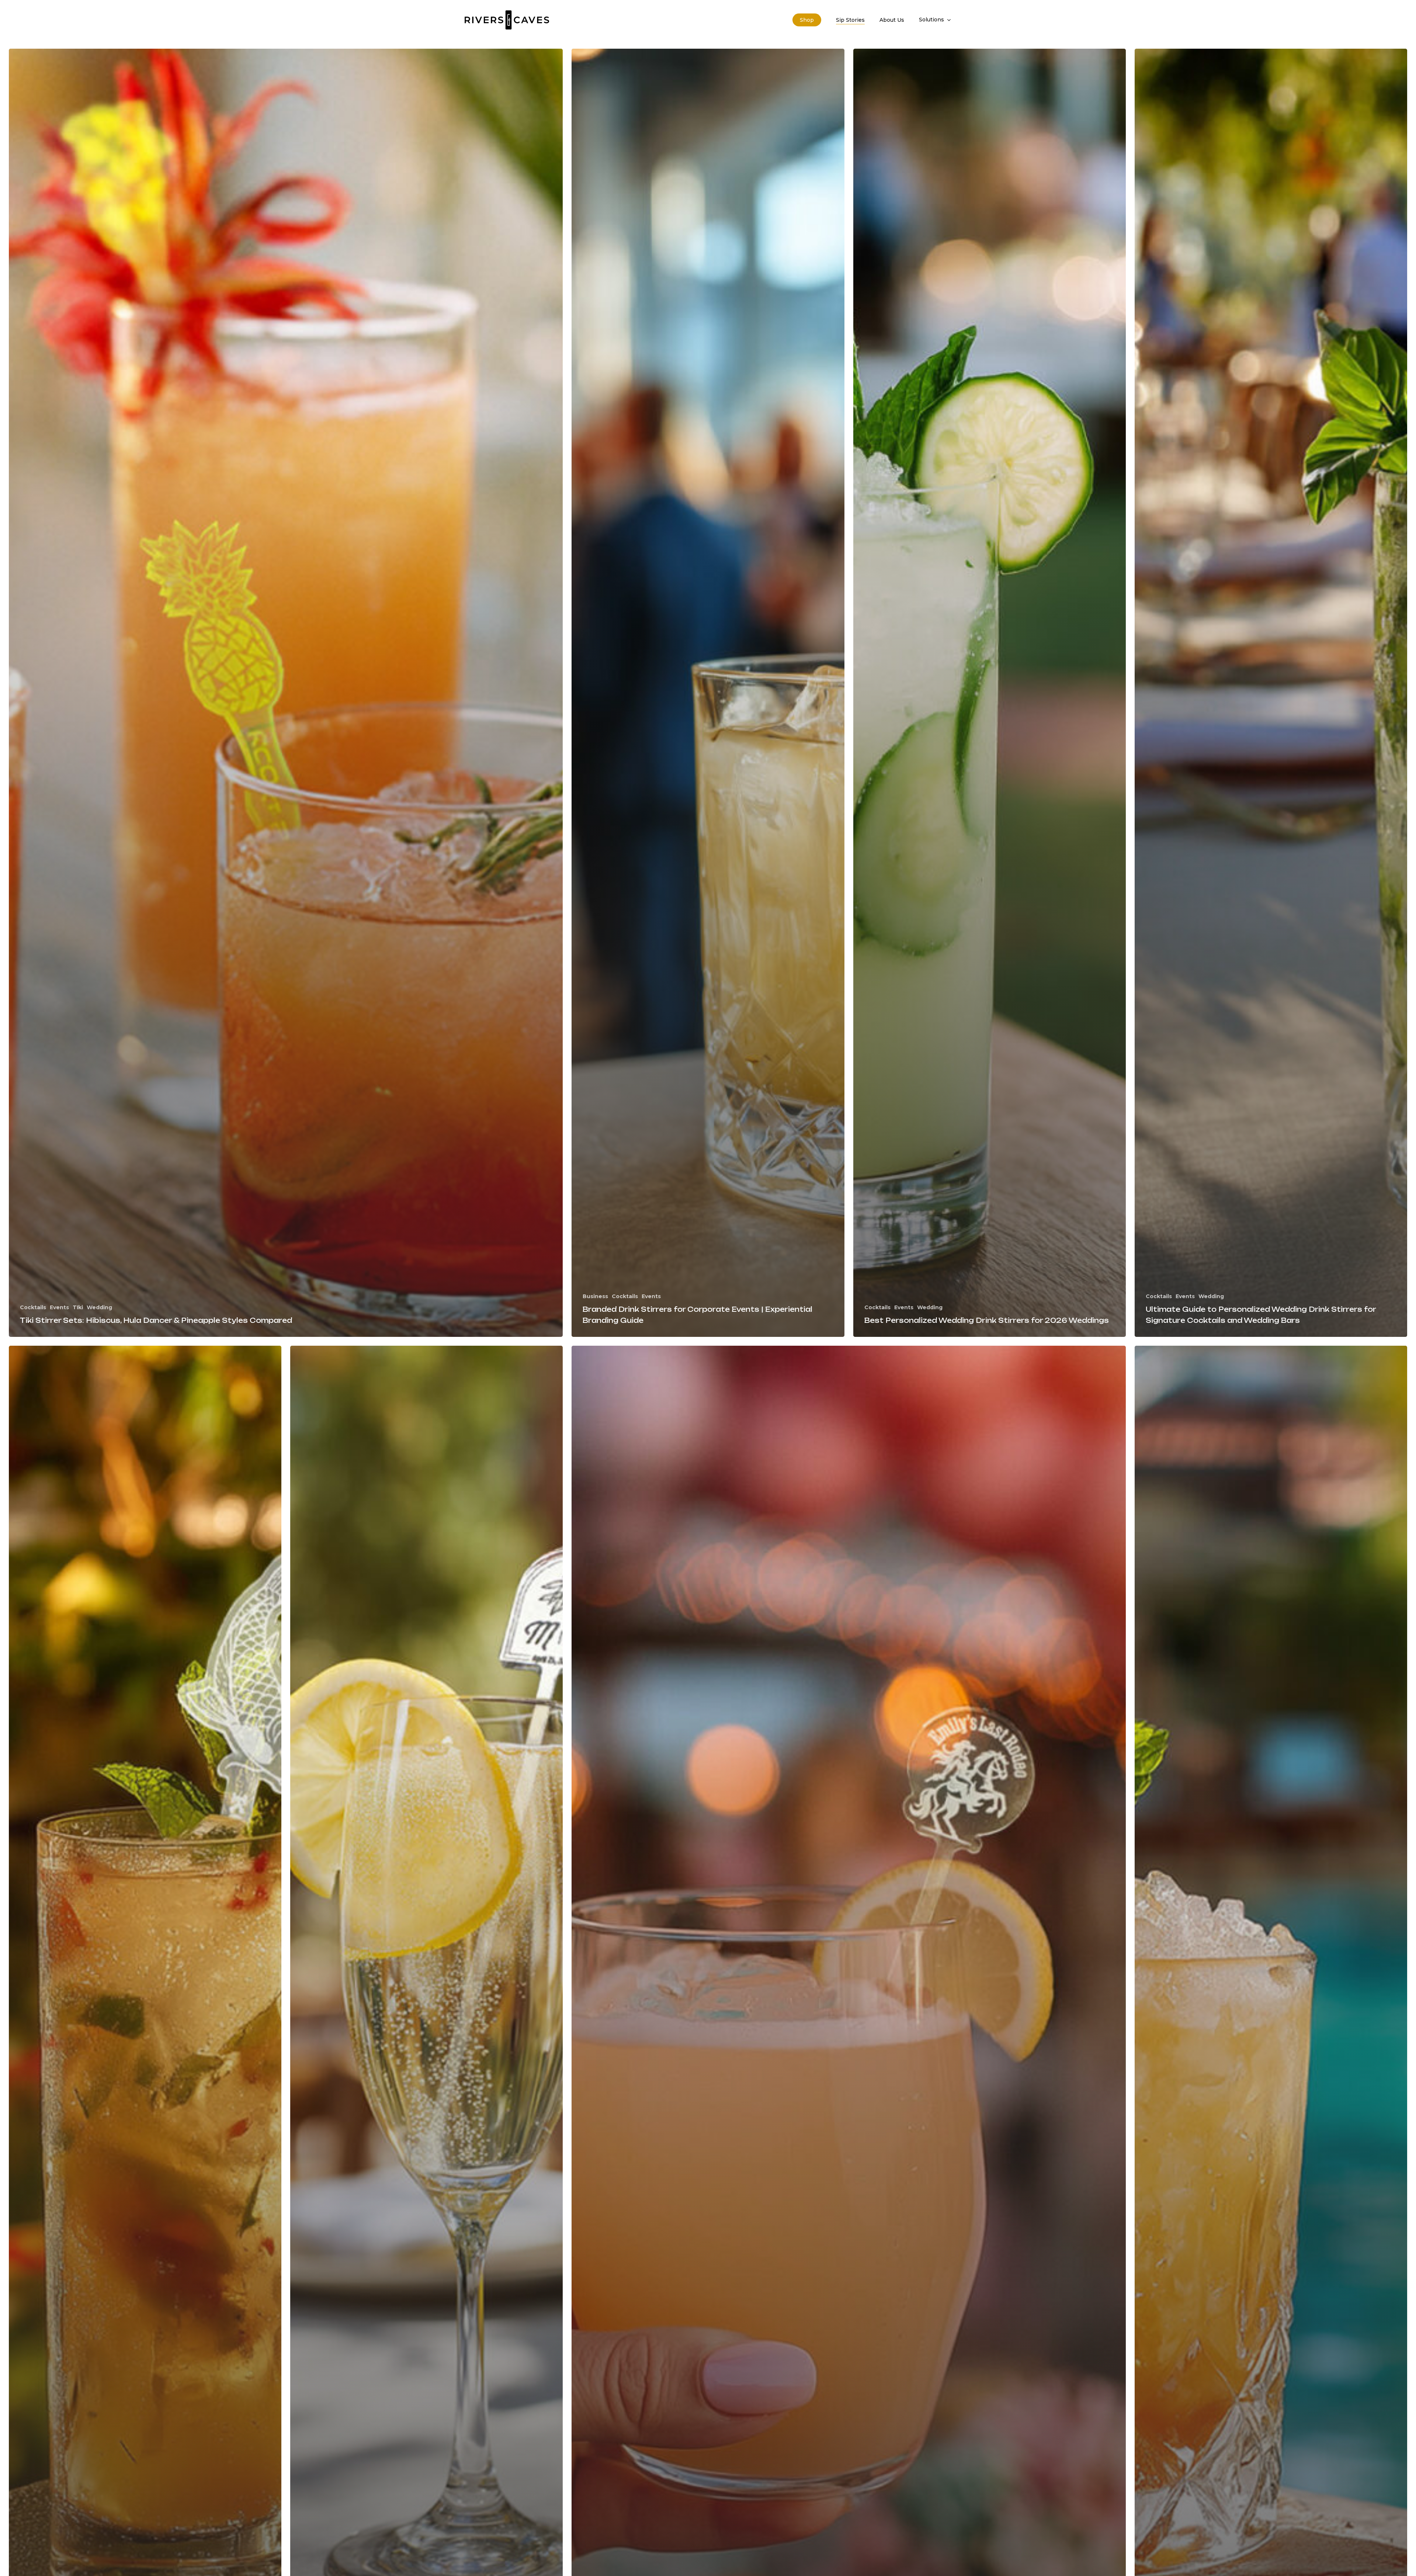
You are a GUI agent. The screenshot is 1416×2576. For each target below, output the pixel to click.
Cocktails (33, 1307)
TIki (78, 1307)
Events (59, 1307)
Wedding (99, 1307)
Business (595, 1296)
